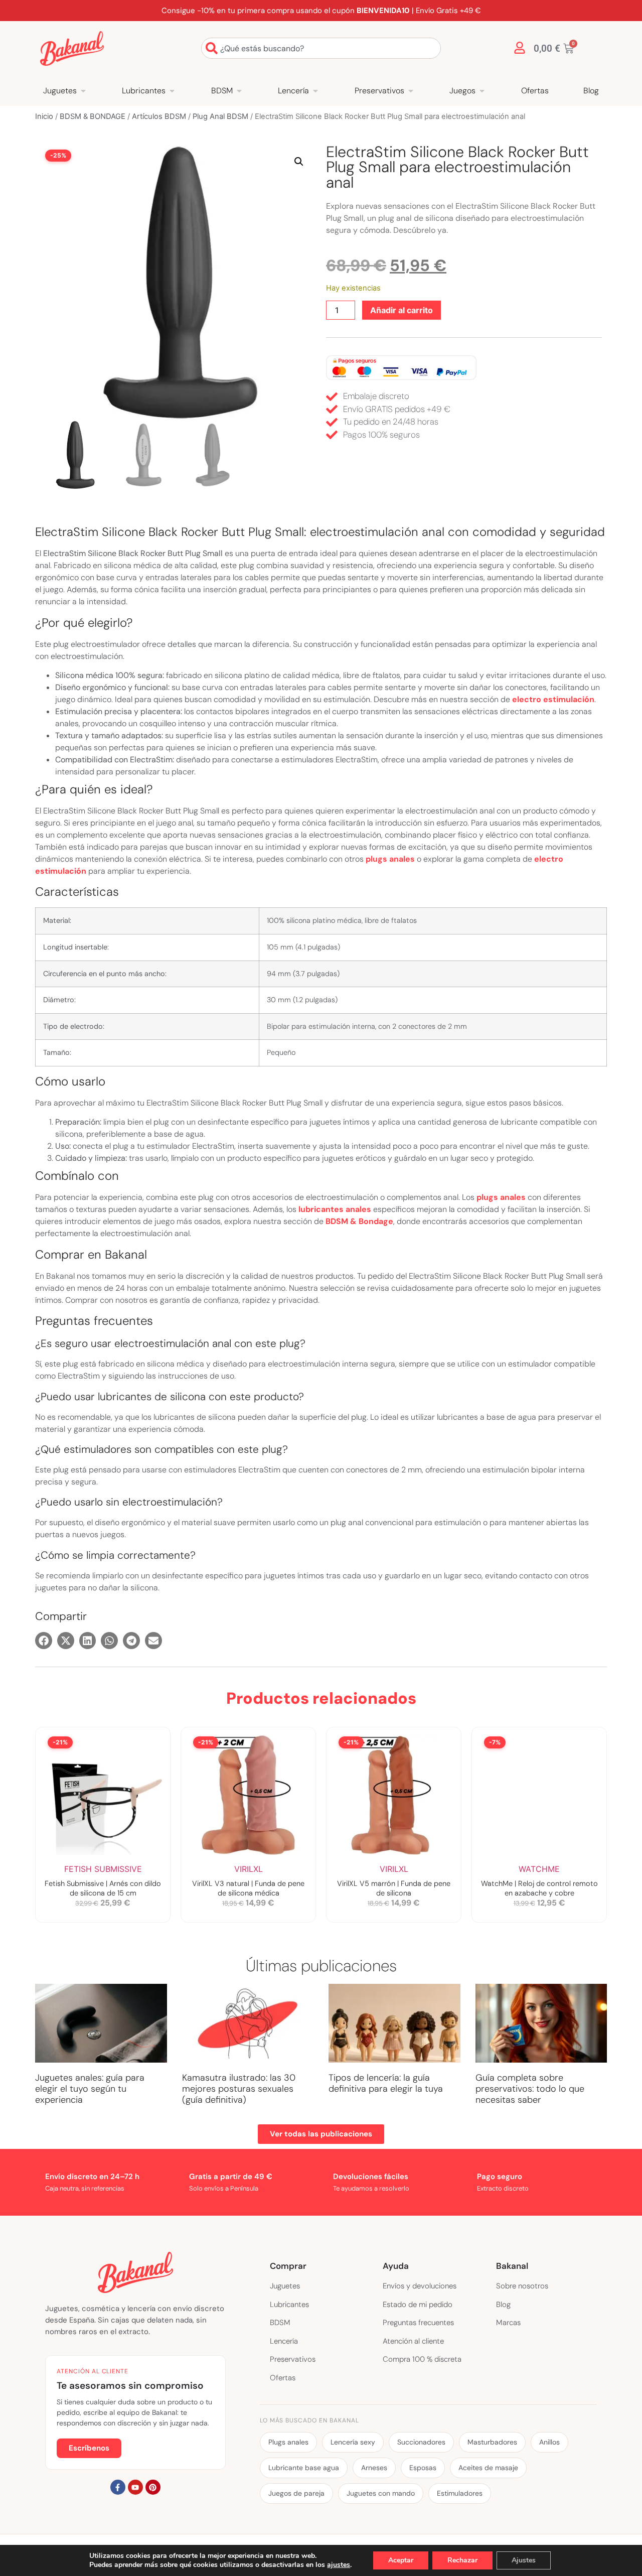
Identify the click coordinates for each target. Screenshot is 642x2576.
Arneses (374, 2468)
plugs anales (390, 859)
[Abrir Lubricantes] (172, 91)
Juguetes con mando (381, 2493)
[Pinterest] (153, 2487)
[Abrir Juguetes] (83, 91)
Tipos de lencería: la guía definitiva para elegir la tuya (386, 2083)
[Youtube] (135, 2487)
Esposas (423, 2468)
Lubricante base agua (304, 2468)
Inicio (44, 116)
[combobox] (321, 48)
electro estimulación (553, 699)
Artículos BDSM (159, 116)
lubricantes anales (335, 1209)
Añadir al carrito (402, 310)
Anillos (549, 2442)
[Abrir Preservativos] (411, 91)
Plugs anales (288, 2442)
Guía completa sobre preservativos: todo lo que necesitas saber (530, 2088)
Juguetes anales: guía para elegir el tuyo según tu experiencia (90, 2088)
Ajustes (524, 2560)
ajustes (339, 2565)
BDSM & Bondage (359, 1221)
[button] (299, 162)
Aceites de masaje (488, 2468)
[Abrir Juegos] (482, 91)
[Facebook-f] (118, 2487)
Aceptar (401, 2560)
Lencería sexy (353, 2442)
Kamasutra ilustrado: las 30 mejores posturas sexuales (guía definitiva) (239, 2088)
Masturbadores (492, 2442)
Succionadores (421, 2442)
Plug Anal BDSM (220, 116)
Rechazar (462, 2560)
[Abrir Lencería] (315, 91)
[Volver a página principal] (72, 48)
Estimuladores (460, 2493)
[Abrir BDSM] (239, 91)
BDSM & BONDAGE (93, 116)
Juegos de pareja (296, 2493)
